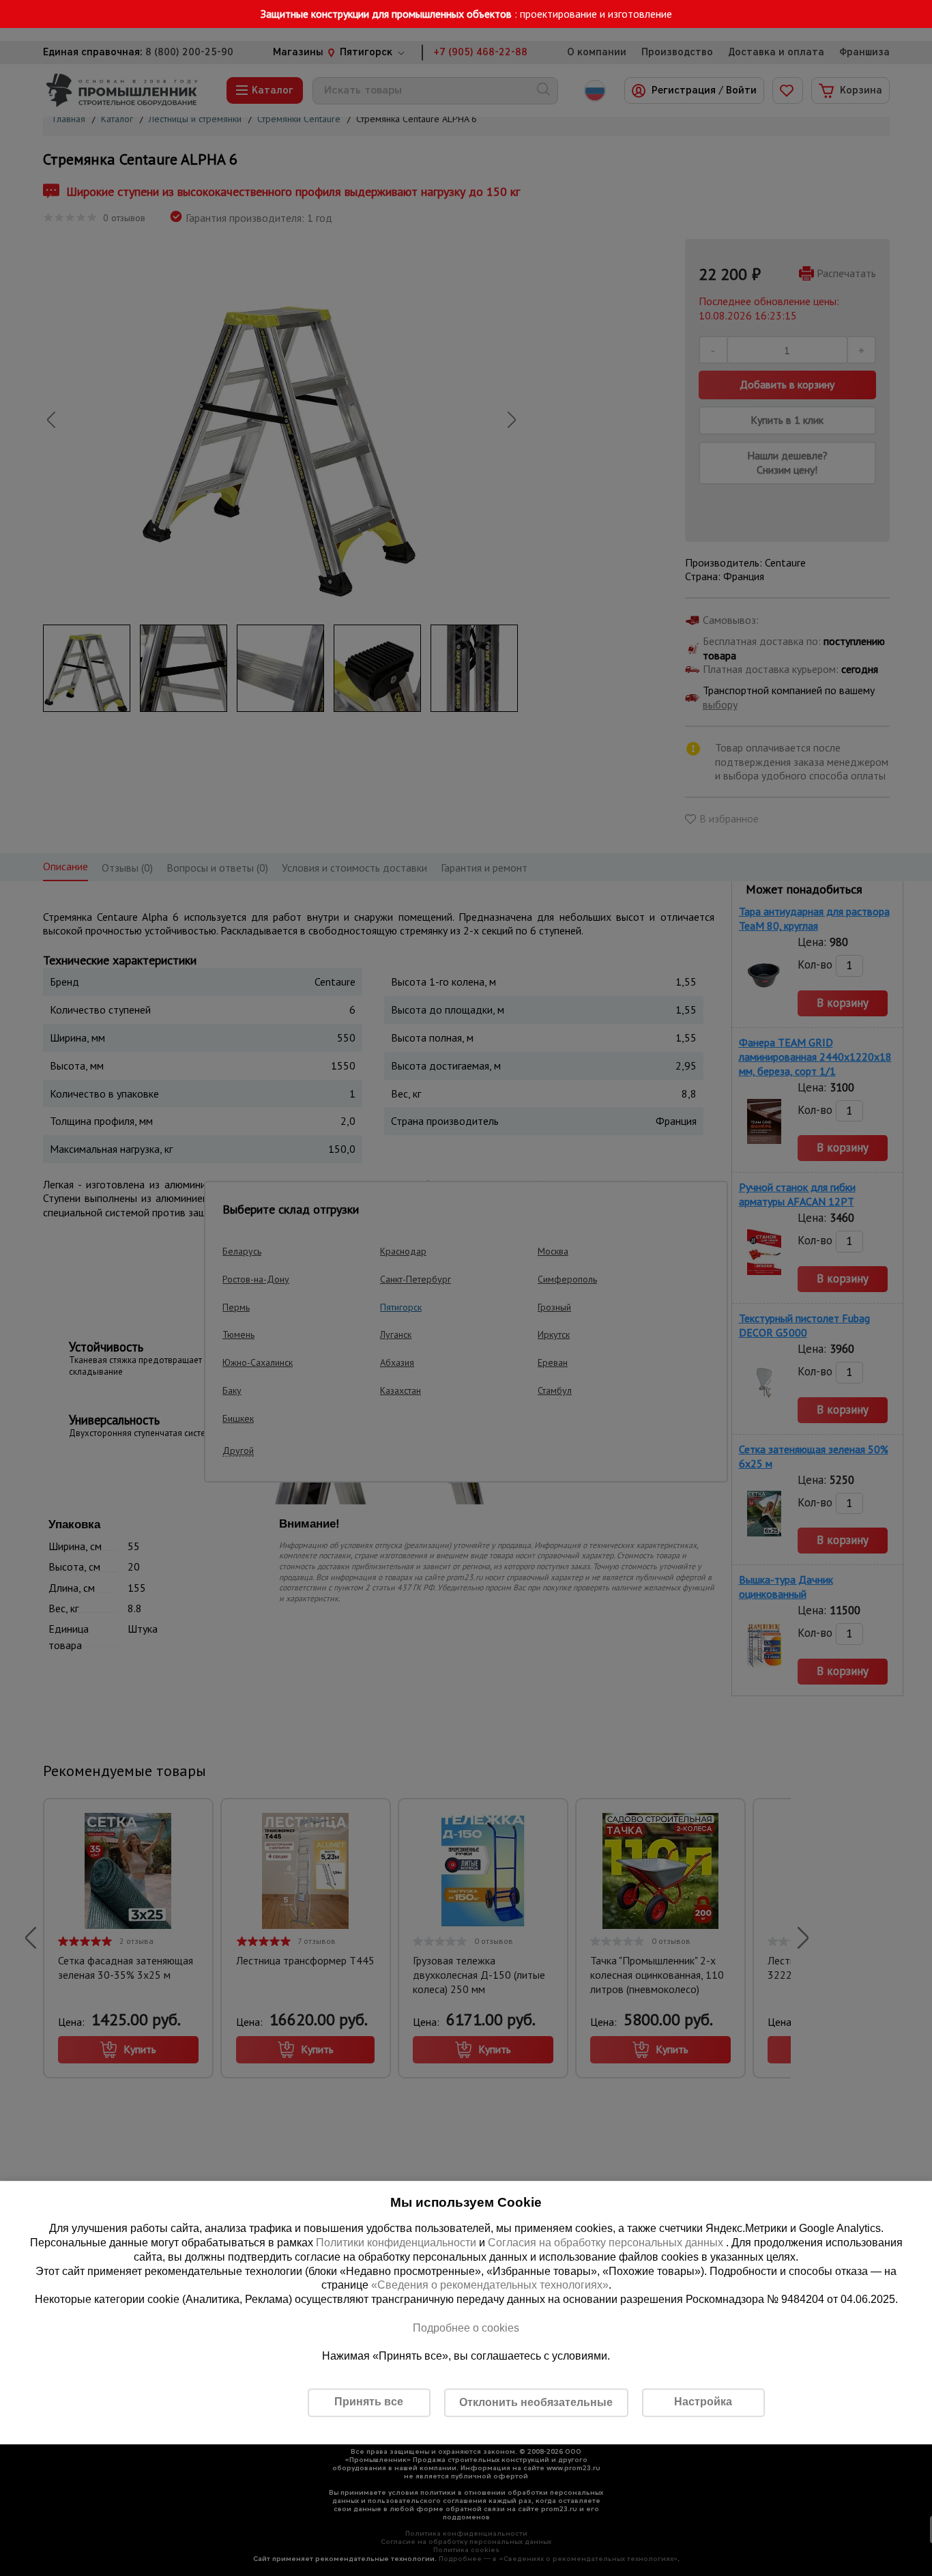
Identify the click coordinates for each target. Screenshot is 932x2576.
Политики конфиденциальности (396, 2243)
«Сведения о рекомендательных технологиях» (490, 2286)
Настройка (703, 2402)
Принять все (369, 2402)
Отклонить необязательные (536, 2402)
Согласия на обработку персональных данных (607, 2243)
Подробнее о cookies (466, 2328)
